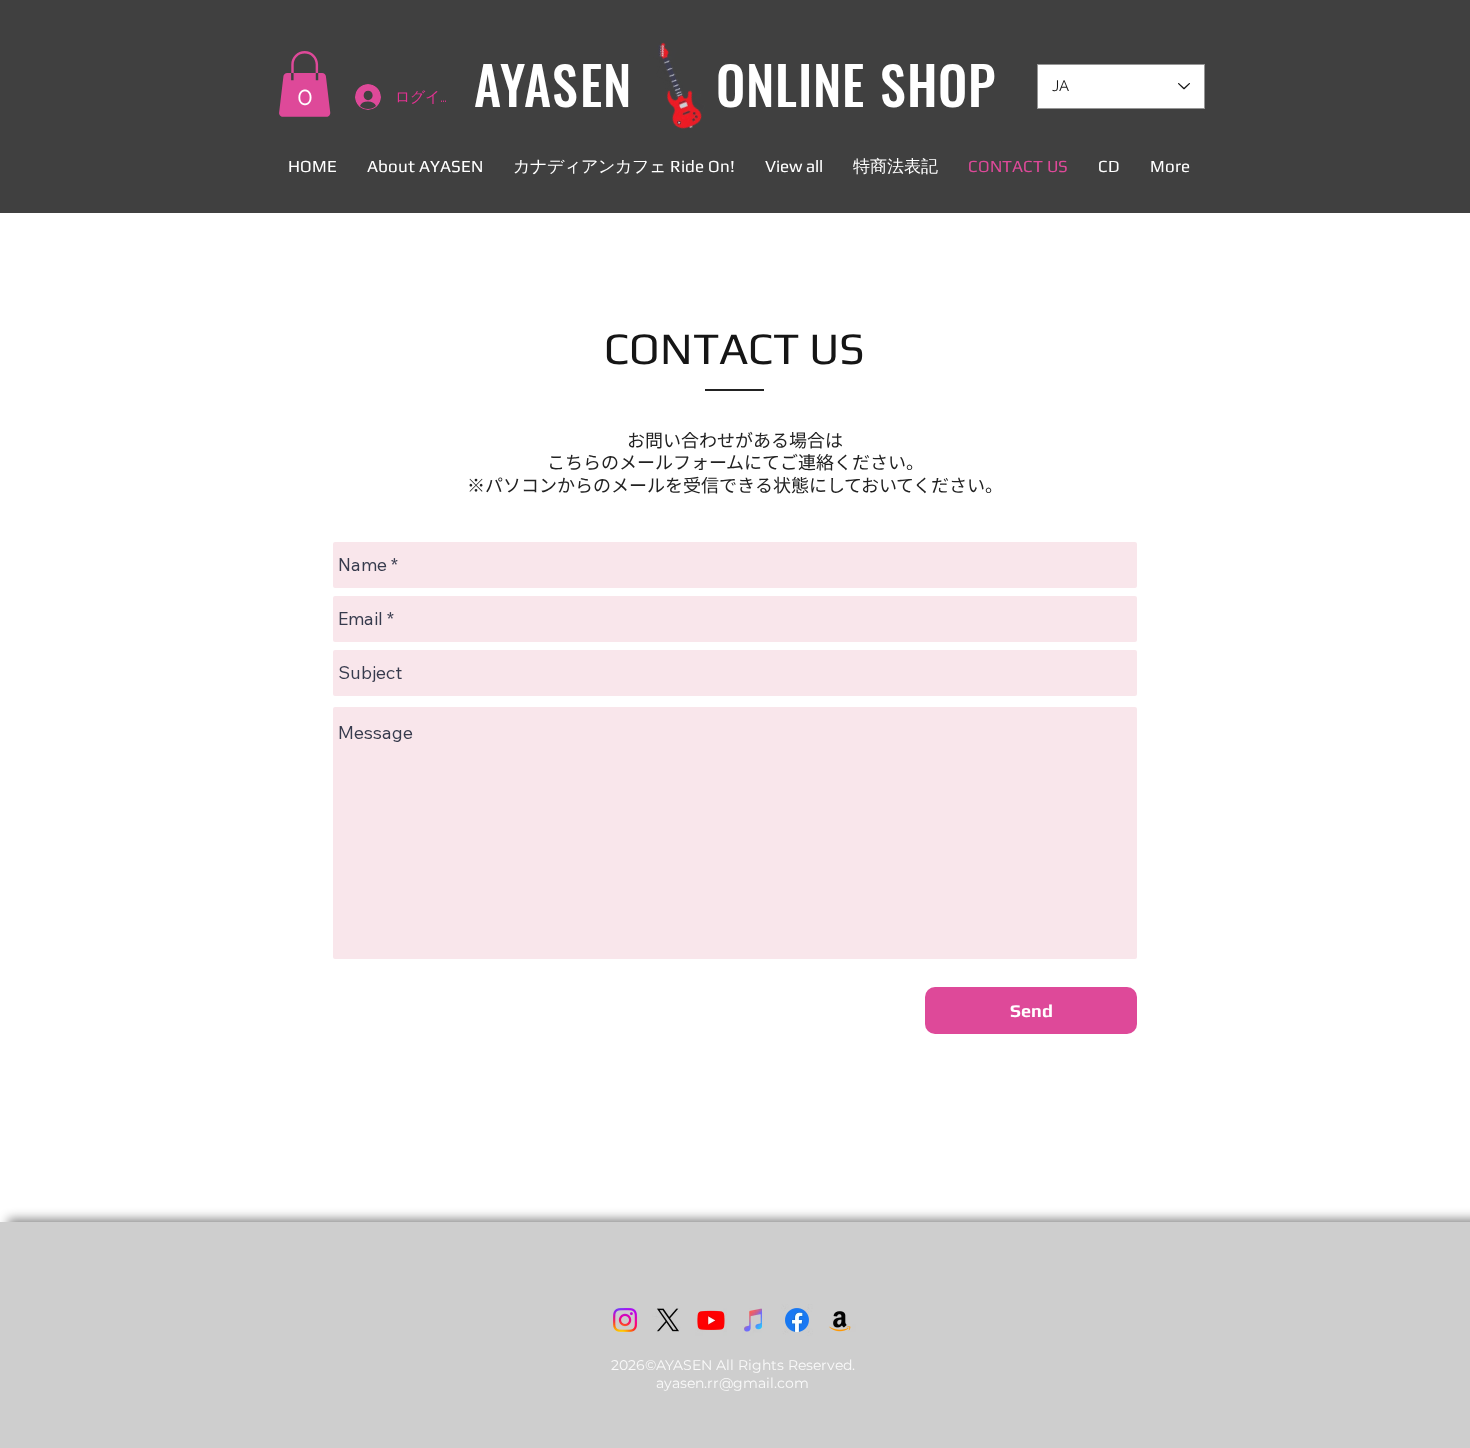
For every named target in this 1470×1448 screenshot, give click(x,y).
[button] (304, 84)
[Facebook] (797, 1320)
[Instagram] (625, 1320)
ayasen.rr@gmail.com (732, 1383)
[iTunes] (754, 1320)
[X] (668, 1320)
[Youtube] (711, 1320)
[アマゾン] (840, 1320)
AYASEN (552, 83)
